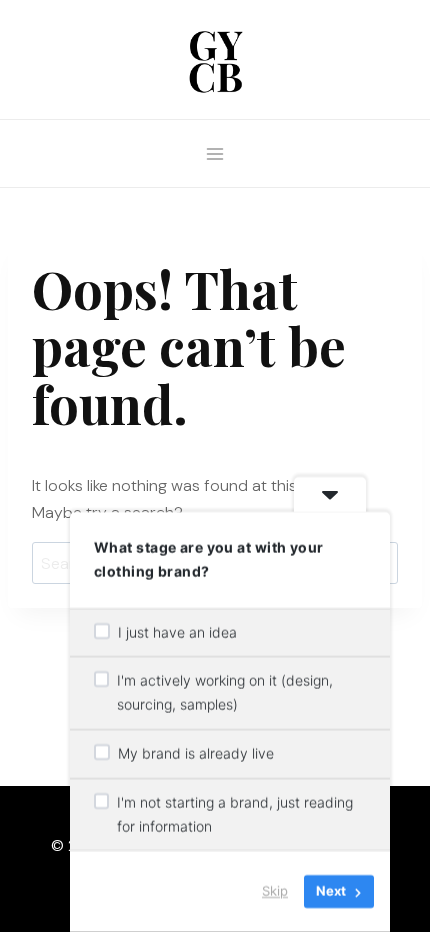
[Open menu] (215, 153)
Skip (275, 891)
